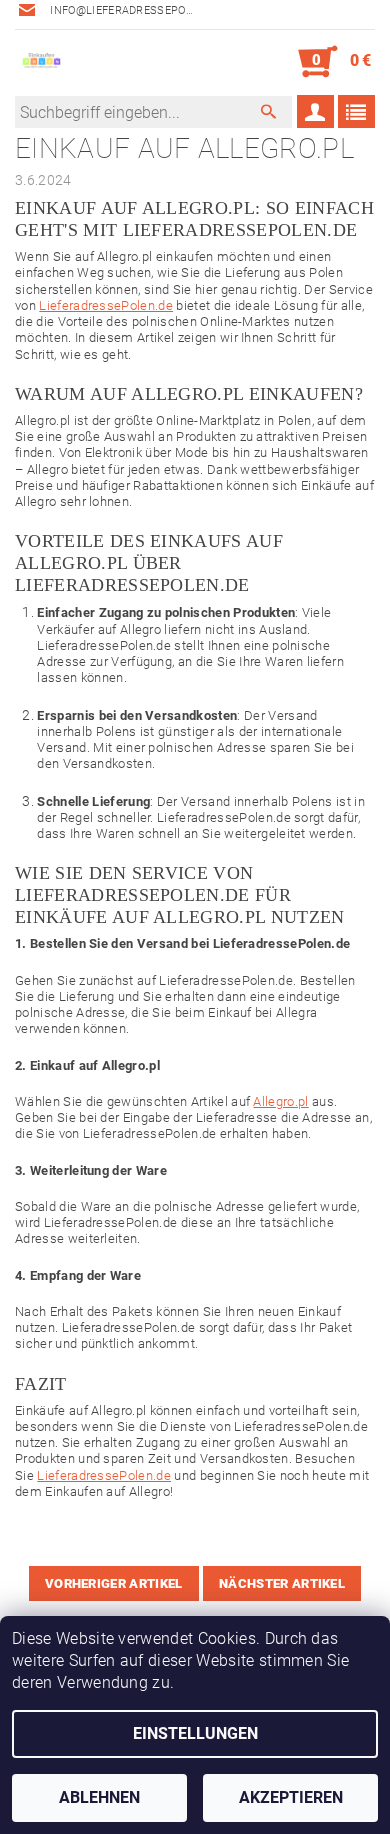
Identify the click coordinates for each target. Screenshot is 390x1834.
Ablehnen (99, 1797)
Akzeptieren (291, 1797)
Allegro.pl (280, 1101)
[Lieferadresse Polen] (41, 62)
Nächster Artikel (282, 1583)
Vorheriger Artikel (114, 1583)
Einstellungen (195, 1733)
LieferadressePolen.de (106, 305)
